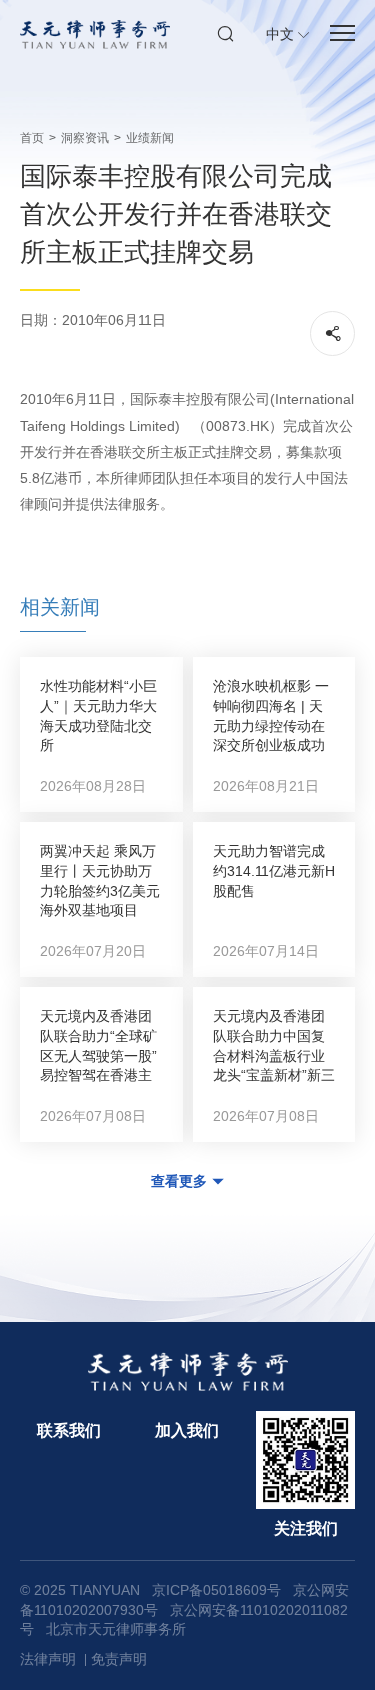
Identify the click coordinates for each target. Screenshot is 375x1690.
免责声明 (119, 1659)
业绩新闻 (150, 138)
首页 (32, 138)
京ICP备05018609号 (216, 1590)
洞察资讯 (85, 138)
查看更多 (179, 1181)
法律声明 (48, 1659)
